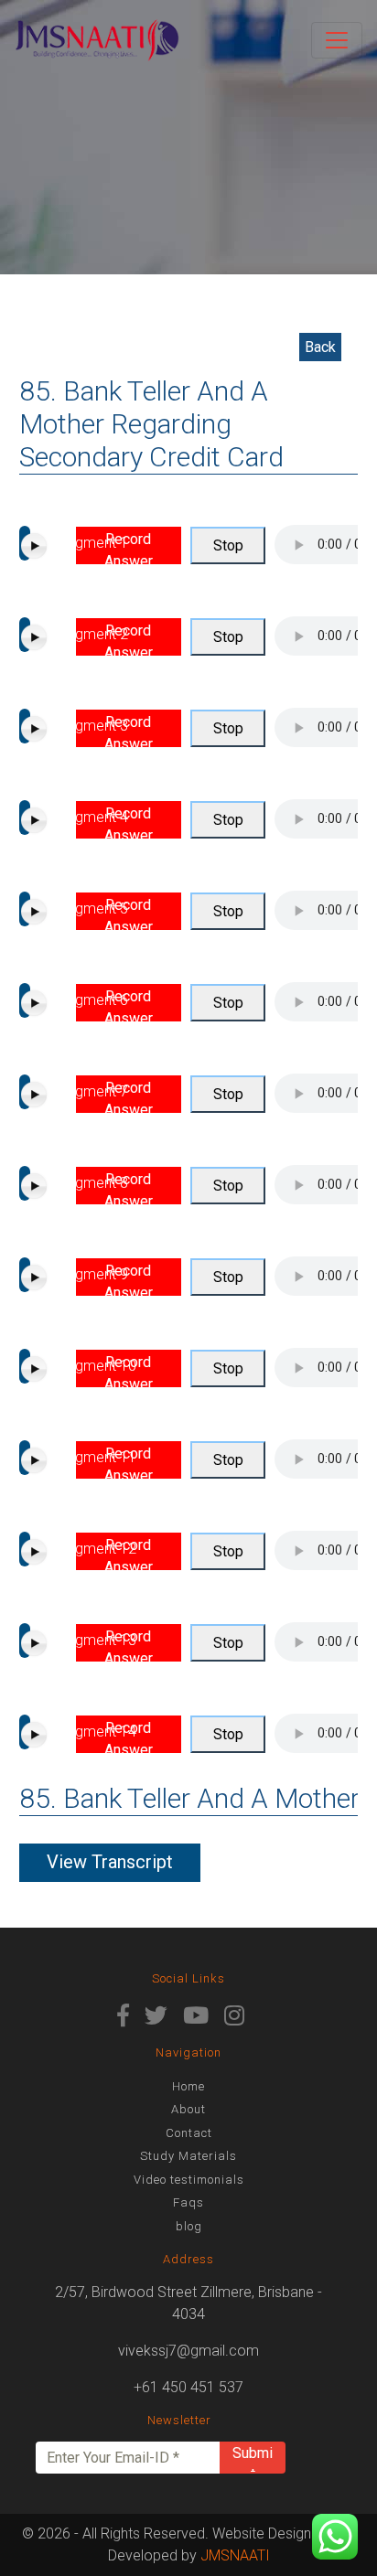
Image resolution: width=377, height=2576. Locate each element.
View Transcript (110, 1862)
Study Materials (188, 2156)
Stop (228, 545)
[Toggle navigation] (337, 40)
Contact (189, 2133)
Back (320, 347)
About (188, 2109)
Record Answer (129, 547)
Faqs (188, 2202)
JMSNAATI (235, 2555)
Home (188, 2086)
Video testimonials (189, 2180)
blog (189, 2226)
